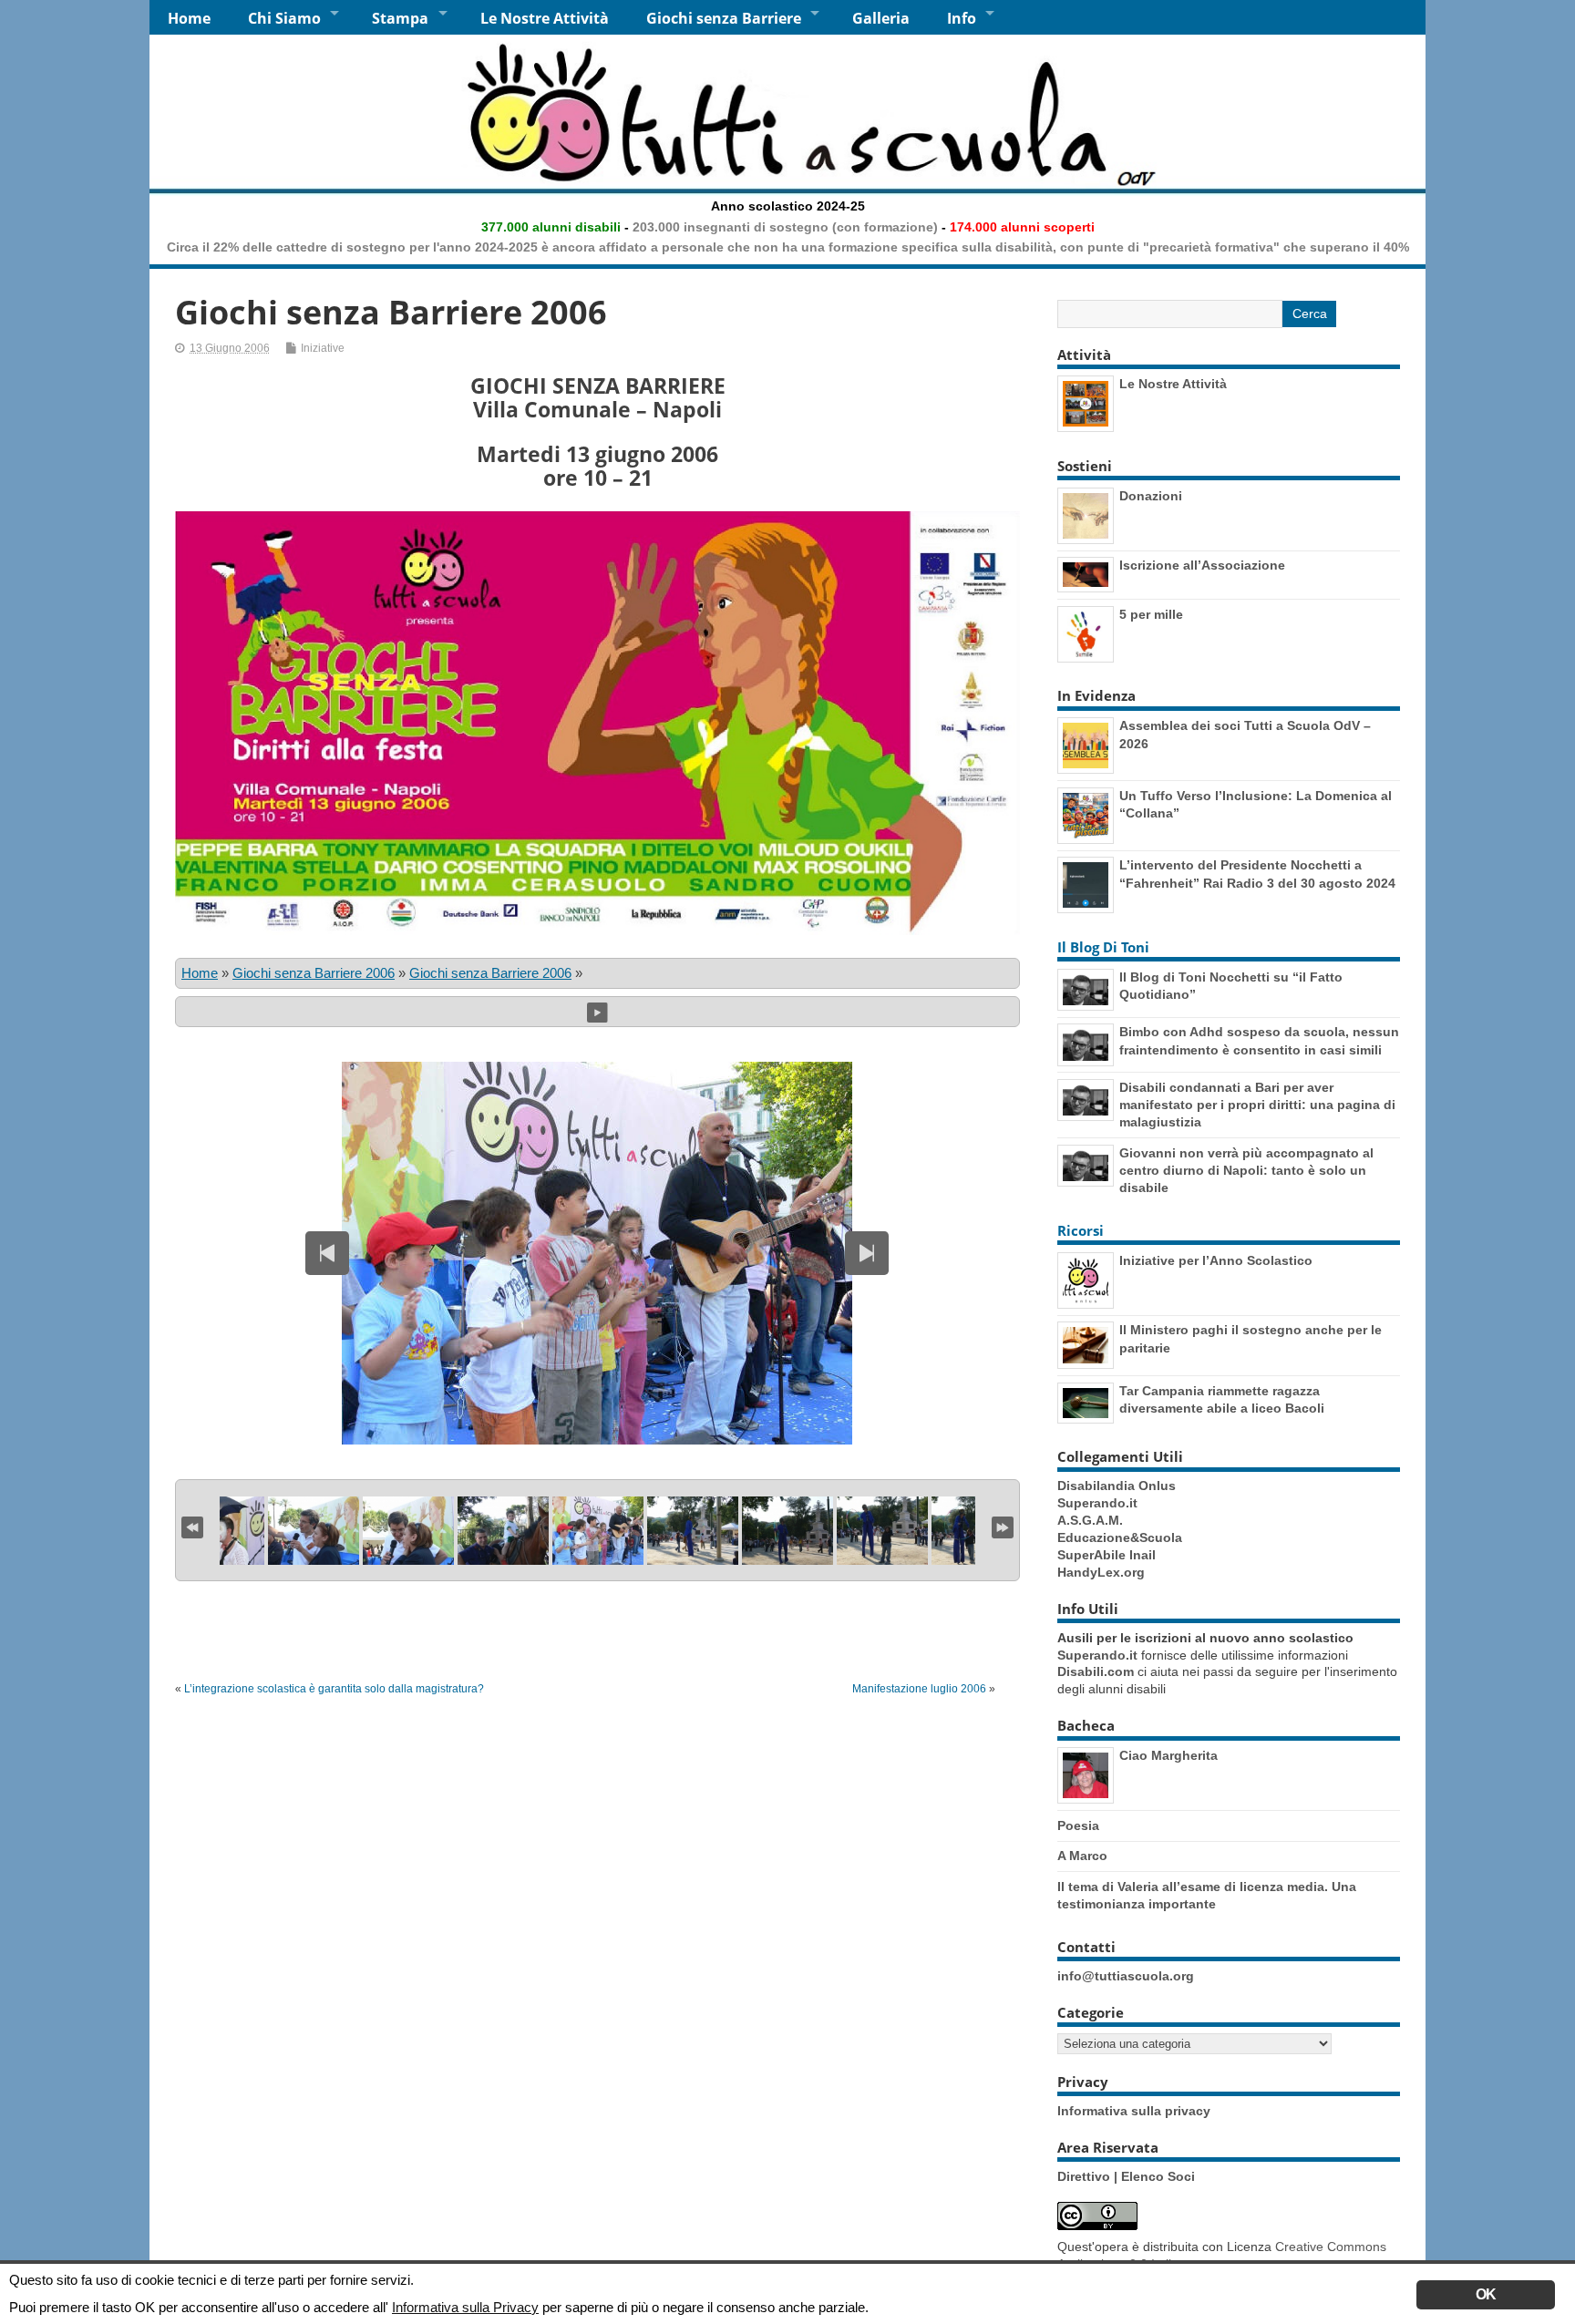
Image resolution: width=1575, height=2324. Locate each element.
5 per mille (1151, 614)
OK (1486, 2294)
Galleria (881, 18)
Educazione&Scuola (1120, 1538)
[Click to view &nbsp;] (314, 1531)
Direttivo (1086, 2177)
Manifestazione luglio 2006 (919, 1689)
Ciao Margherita (1168, 1755)
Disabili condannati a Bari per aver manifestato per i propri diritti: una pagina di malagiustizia (1257, 1105)
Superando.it (1097, 1503)
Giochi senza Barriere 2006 (314, 973)
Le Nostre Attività (545, 18)
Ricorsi (1081, 1230)
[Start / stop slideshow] (597, 1011)
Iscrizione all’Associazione (1202, 565)
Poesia (1078, 1825)
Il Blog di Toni (1103, 947)
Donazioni (1151, 496)
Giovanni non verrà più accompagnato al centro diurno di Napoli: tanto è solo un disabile (1246, 1170)
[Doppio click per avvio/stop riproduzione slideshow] (598, 1531)
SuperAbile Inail (1107, 1555)
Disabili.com (1096, 1672)
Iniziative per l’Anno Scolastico (1216, 1260)
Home (189, 18)
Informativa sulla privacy (1134, 2111)
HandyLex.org (1101, 1573)
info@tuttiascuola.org (1126, 1976)
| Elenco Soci (1154, 2177)
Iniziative (323, 348)
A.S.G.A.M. (1090, 1521)
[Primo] (192, 1525)
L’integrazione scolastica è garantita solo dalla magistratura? (334, 1689)
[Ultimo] (1003, 1525)
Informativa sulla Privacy (465, 2307)
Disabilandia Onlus (1117, 1486)
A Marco (1082, 1856)
